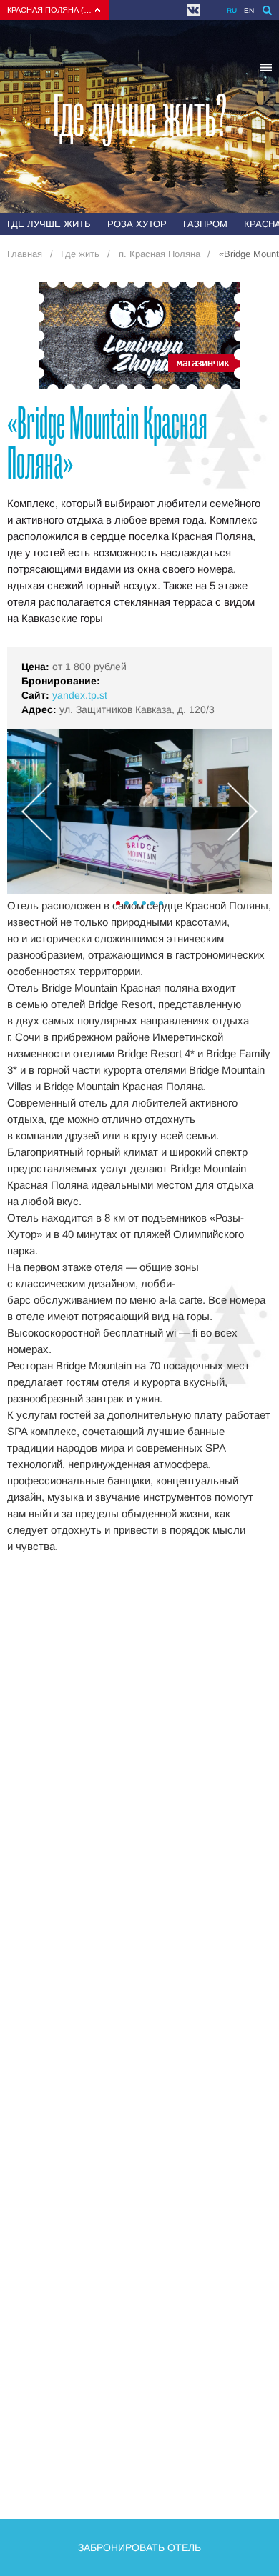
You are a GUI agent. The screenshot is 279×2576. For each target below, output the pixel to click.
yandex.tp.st (80, 695)
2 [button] (127, 903)
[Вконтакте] (193, 10)
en (249, 10)
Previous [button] (36, 812)
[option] (139, 812)
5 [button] (152, 903)
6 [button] (161, 903)
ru (232, 10)
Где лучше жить (49, 224)
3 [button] (135, 903)
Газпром (205, 224)
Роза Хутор (137, 224)
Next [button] (243, 812)
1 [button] (118, 903)
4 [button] (144, 903)
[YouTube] (210, 10)
